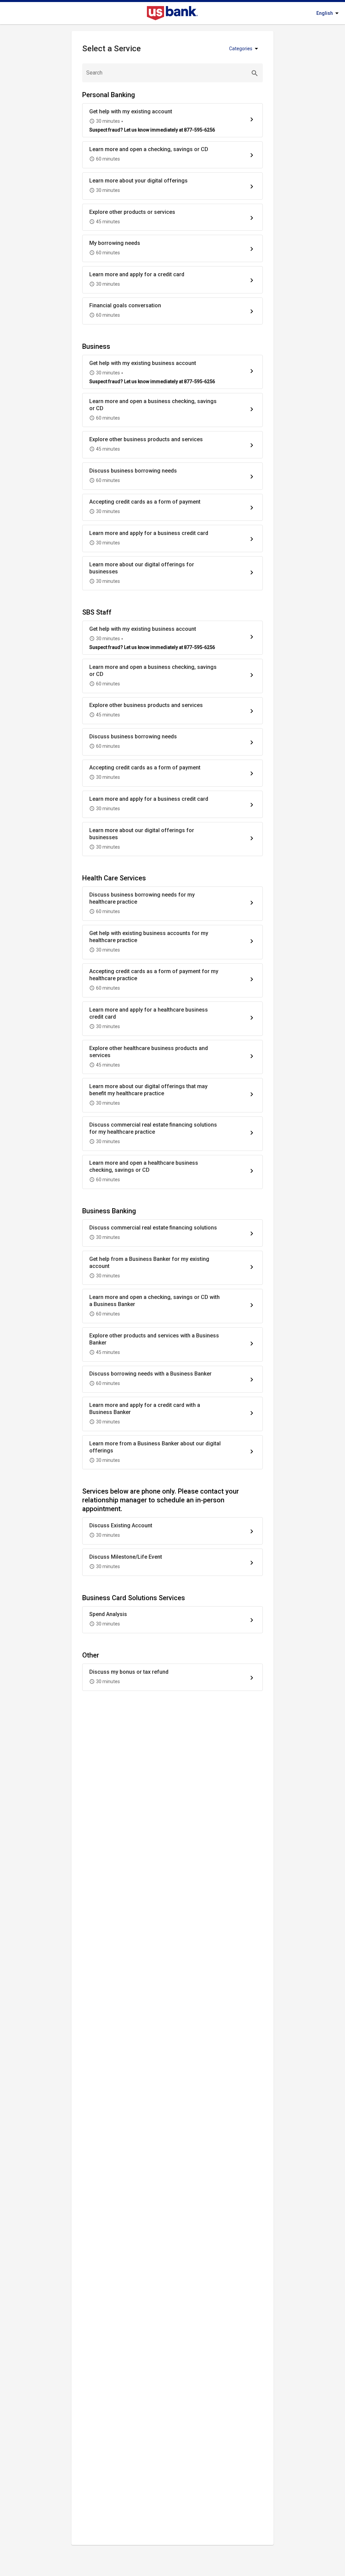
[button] (172, 120)
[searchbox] (172, 73)
